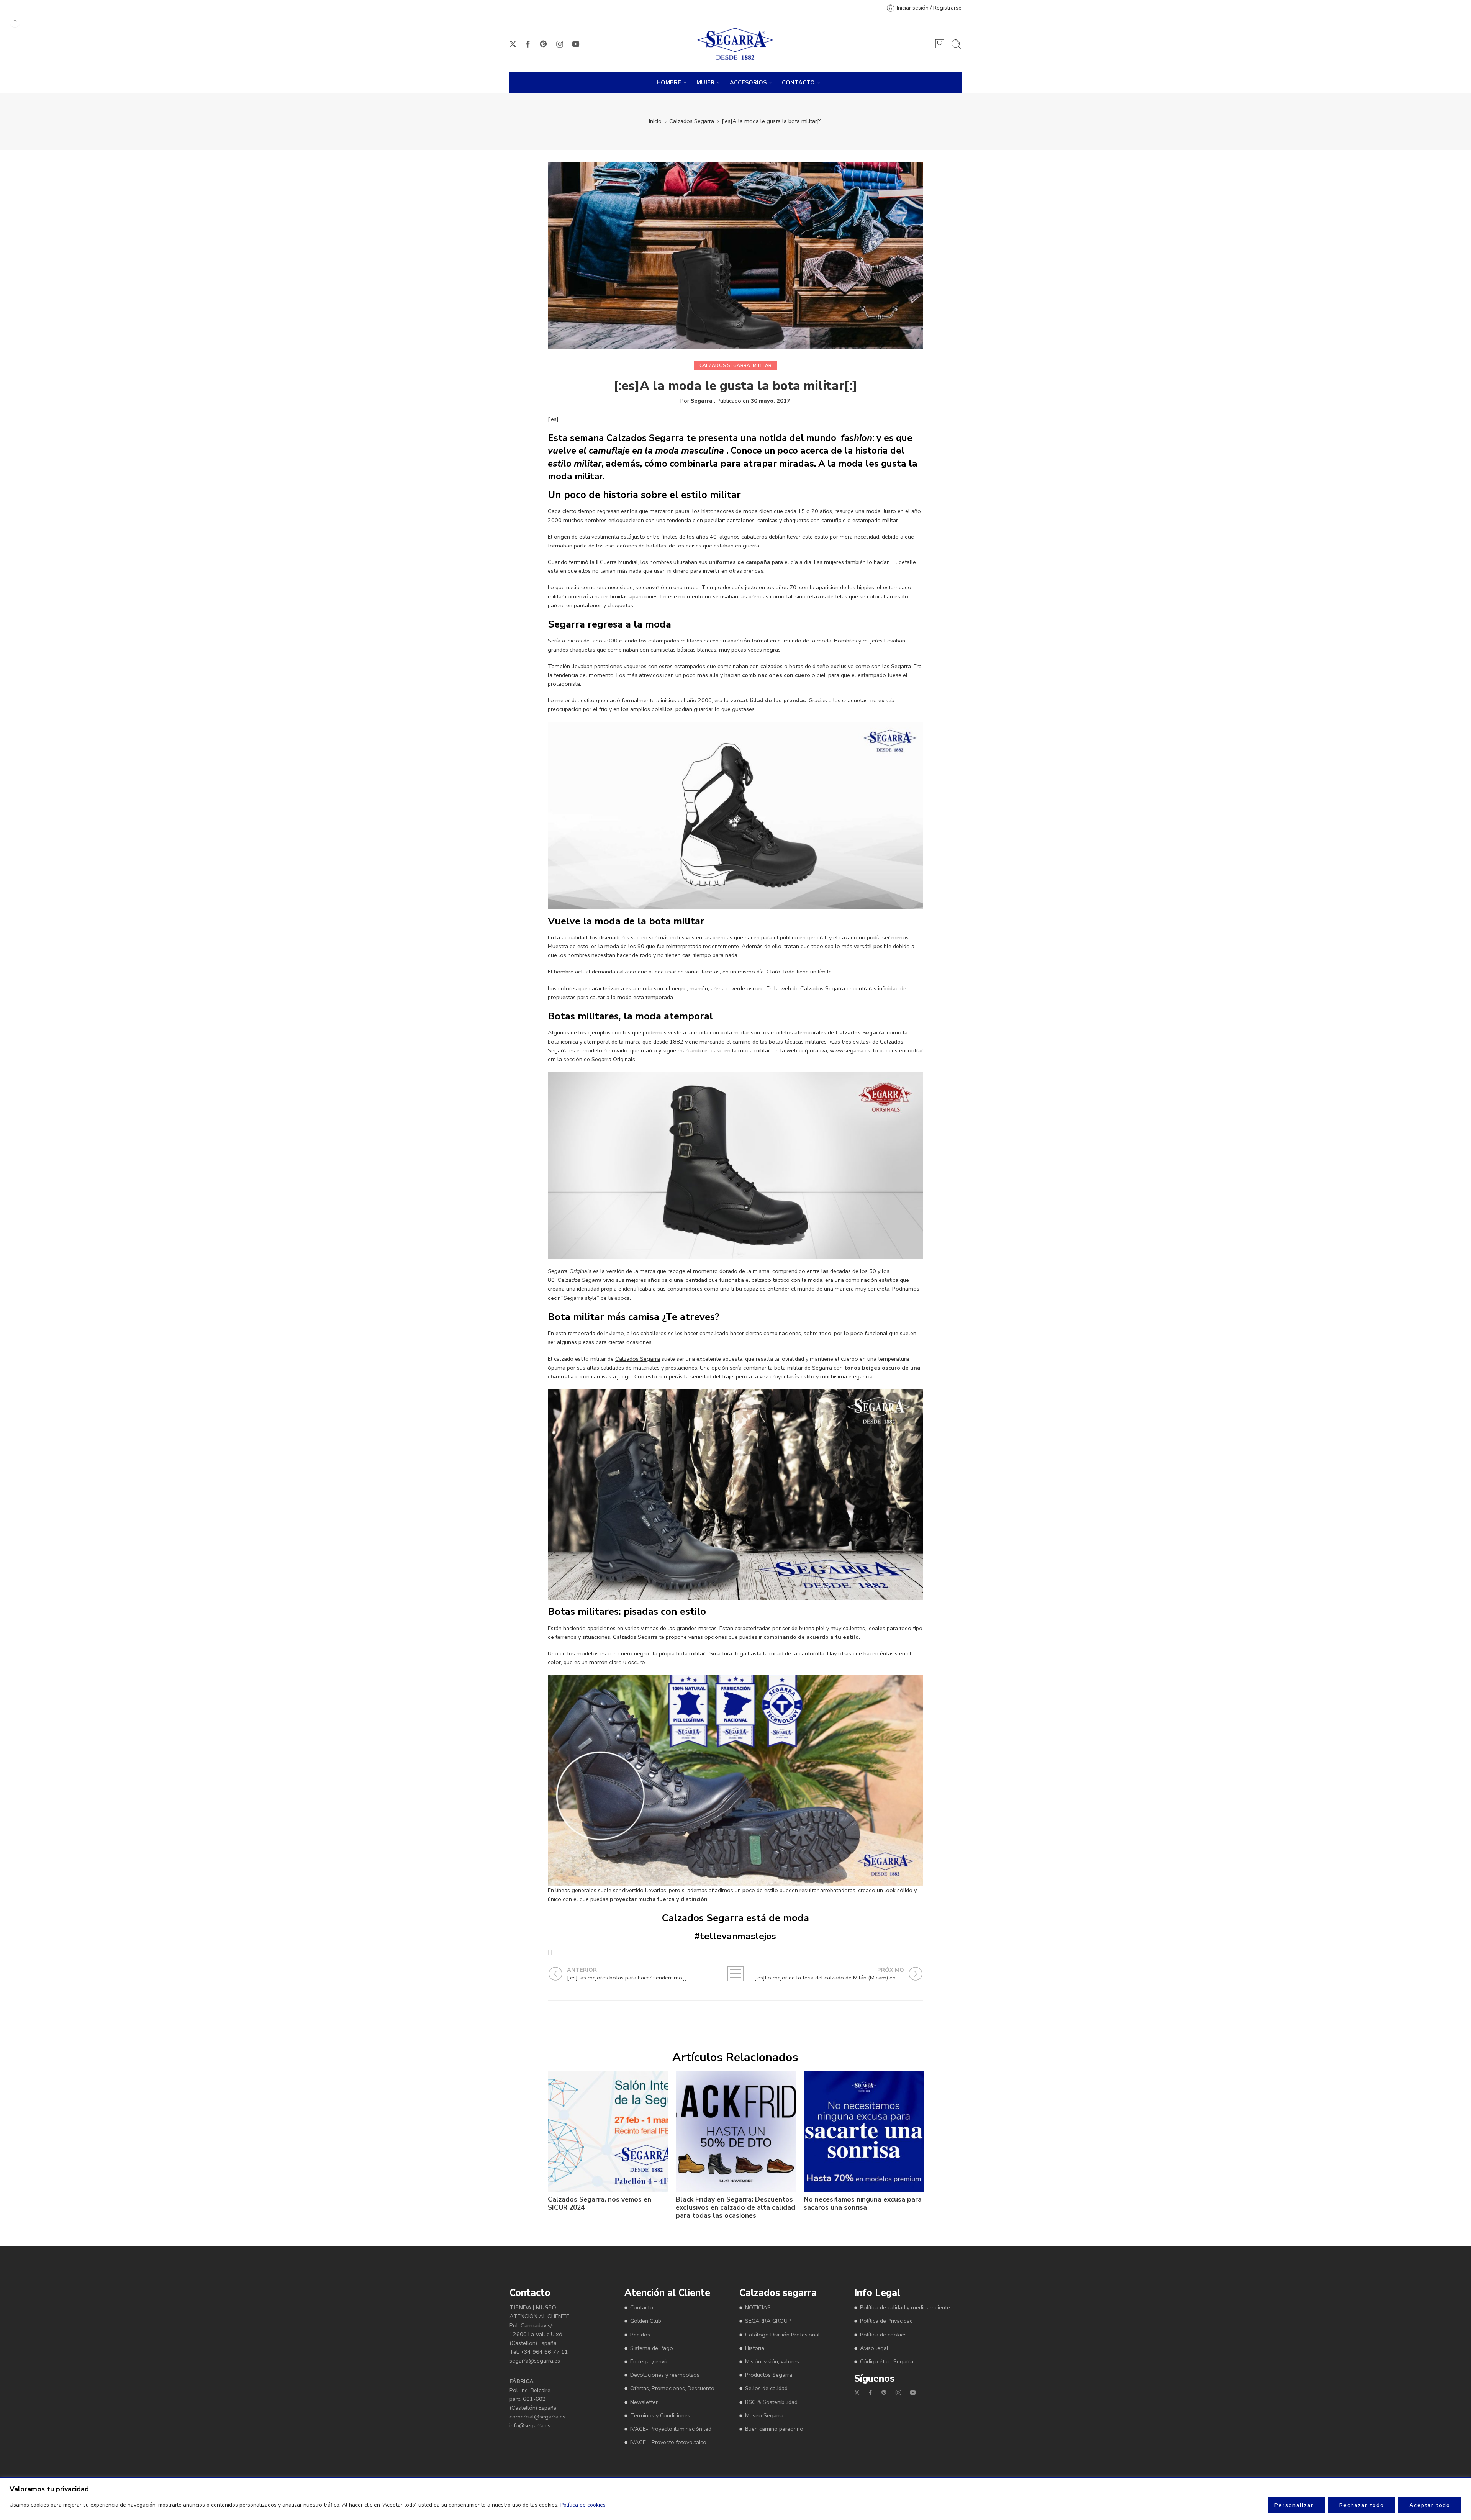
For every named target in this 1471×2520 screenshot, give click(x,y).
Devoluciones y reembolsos (665, 2375)
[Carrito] (940, 44)
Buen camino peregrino (774, 2429)
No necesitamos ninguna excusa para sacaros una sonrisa (863, 2204)
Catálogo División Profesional (782, 2334)
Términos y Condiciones (660, 2415)
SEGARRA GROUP (768, 2321)
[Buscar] (956, 44)
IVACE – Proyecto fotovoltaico (668, 2442)
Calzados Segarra (692, 121)
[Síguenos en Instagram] (560, 44)
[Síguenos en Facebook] (528, 44)
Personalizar (1294, 2505)
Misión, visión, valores (772, 2361)
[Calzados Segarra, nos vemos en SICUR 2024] (608, 2132)
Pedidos (640, 2334)
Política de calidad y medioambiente (905, 2307)
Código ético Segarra (887, 2361)
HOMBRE (669, 82)
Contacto (642, 2307)
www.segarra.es (850, 1050)
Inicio (655, 121)
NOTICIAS (758, 2307)
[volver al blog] (735, 1974)
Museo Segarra (764, 2415)
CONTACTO (798, 82)
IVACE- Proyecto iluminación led (671, 2429)
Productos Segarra (769, 2375)
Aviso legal (874, 2348)
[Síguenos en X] (513, 44)
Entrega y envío (650, 2361)
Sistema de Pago (652, 2348)
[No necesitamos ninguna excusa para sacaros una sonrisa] (864, 2132)
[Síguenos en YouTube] (576, 44)
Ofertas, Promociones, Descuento (672, 2388)
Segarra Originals (613, 1059)
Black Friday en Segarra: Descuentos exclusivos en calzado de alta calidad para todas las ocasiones (735, 2208)
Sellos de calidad (766, 2388)
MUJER (705, 82)
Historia (755, 2348)
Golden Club (646, 2321)
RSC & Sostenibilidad (771, 2402)
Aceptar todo (1430, 2505)
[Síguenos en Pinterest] (544, 44)
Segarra (702, 401)
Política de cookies (583, 2505)
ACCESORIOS (748, 82)
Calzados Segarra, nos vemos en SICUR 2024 (600, 2204)
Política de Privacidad (886, 2321)
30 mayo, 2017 (770, 401)
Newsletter (644, 2402)
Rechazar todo (1362, 2505)
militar (762, 365)
